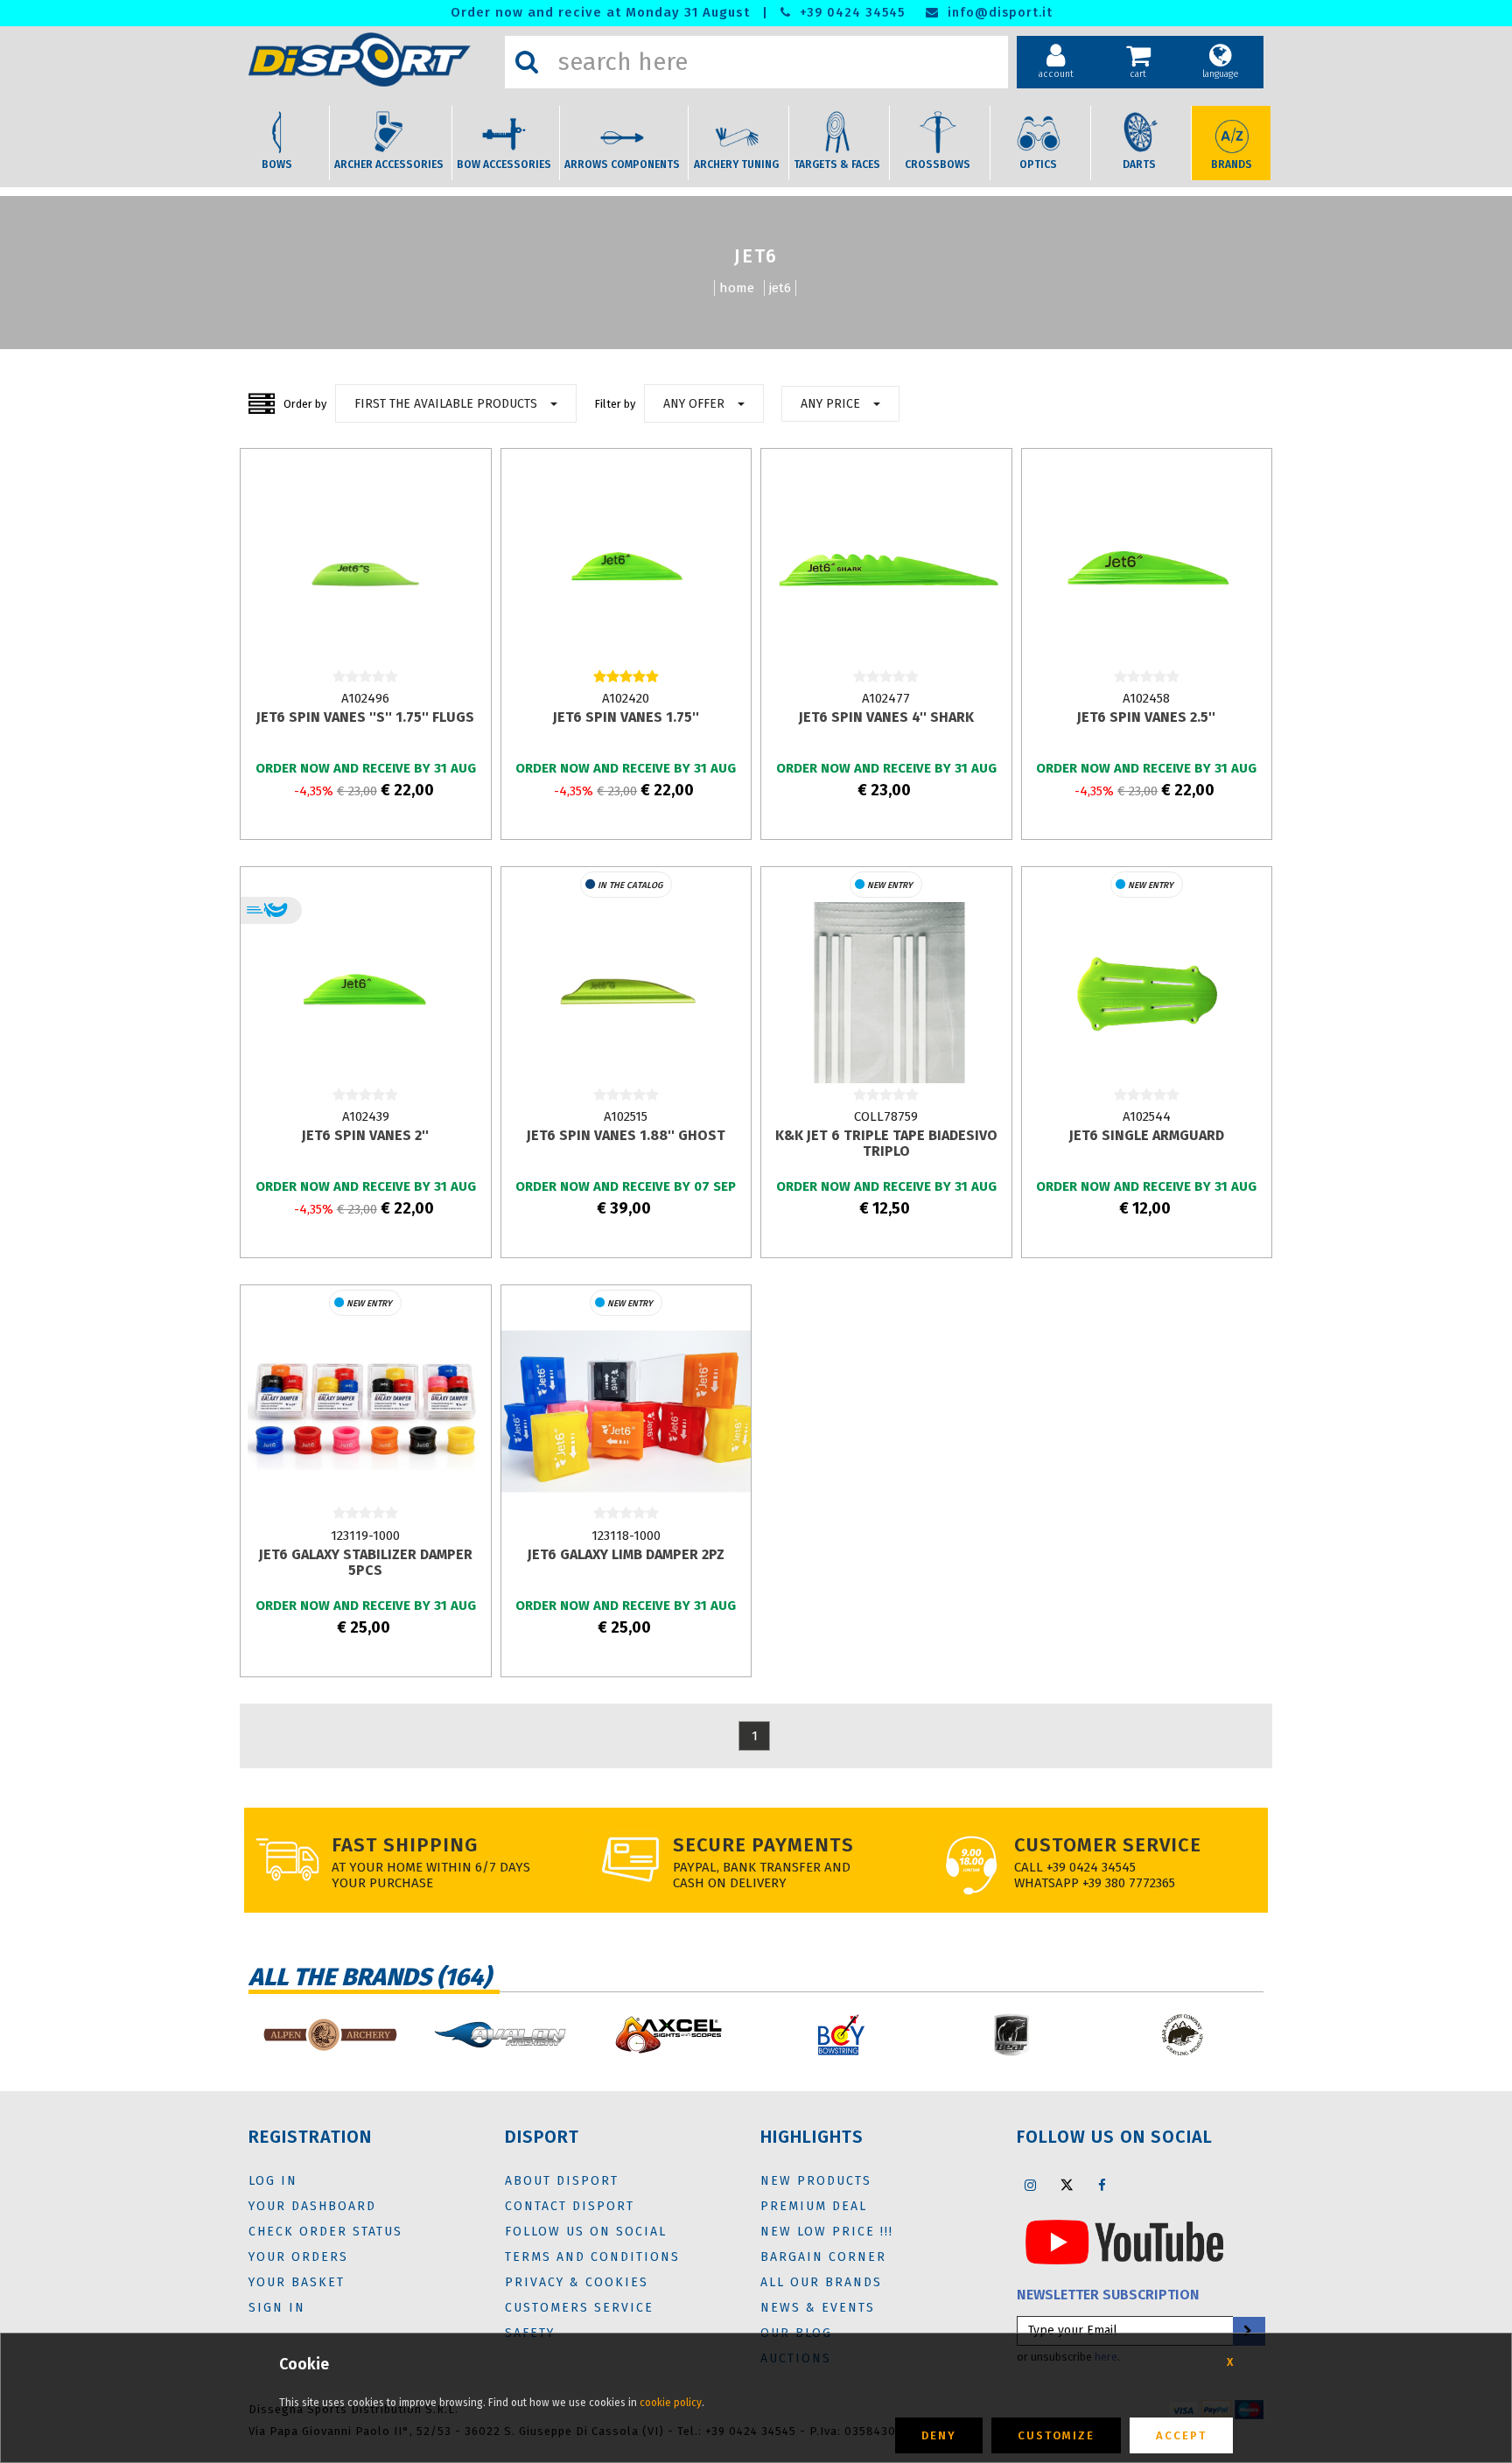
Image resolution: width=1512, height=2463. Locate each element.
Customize (1056, 2435)
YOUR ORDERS (298, 2257)
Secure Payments (763, 1845)
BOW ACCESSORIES (504, 164)
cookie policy (671, 2403)
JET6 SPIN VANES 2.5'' (1146, 717)
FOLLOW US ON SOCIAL (586, 2232)
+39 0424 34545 (850, 13)
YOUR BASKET (297, 2282)
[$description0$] (329, 2035)
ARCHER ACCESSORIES (389, 164)
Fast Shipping (405, 1845)
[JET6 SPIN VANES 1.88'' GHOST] (626, 991)
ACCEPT (1181, 2435)
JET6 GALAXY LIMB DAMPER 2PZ (626, 1554)
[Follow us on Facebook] (1102, 2185)
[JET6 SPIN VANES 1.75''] (626, 573)
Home (737, 288)
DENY (939, 2435)
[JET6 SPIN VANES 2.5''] (1147, 573)
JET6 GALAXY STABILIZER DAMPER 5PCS (366, 1562)
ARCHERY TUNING (736, 164)
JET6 (780, 288)
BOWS (277, 164)
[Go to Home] (372, 59)
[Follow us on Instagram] (1031, 2185)
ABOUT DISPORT (562, 2181)
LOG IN (273, 2181)
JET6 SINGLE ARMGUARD (1147, 1135)
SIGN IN (277, 2308)
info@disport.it (998, 13)
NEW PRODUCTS (816, 2181)
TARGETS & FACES (837, 164)
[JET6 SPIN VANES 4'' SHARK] (886, 573)
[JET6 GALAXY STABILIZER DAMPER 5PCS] (365, 1410)
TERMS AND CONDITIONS (592, 2257)
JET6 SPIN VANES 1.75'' (626, 717)
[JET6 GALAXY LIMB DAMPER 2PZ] (626, 1410)
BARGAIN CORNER (823, 2257)
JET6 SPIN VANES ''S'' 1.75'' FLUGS (365, 717)
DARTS (1139, 164)
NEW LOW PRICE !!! (827, 2232)
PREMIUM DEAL (814, 2206)
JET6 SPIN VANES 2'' (365, 1135)
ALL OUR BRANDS (821, 2282)
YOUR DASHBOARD (312, 2206)
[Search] (527, 62)
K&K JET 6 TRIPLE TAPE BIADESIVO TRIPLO (886, 1143)
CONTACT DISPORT (570, 2206)
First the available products (446, 404)
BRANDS (1232, 164)
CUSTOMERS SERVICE (579, 2308)
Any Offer (694, 404)
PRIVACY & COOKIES (577, 2282)
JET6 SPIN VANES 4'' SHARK (886, 717)
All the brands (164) (370, 1977)
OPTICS (1038, 164)
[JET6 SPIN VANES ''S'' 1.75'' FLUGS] (365, 573)
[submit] (1248, 2331)
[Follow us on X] (1067, 2185)
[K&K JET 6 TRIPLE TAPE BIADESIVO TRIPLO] (886, 991)
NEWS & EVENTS (818, 2308)
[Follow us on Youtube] (1124, 2241)
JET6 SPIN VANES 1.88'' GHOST (626, 1135)
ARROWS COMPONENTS (622, 164)
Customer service (1108, 1845)
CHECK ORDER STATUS (325, 2232)
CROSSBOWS (938, 164)
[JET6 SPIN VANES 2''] (365, 991)
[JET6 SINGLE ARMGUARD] (1147, 991)
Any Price (830, 404)
